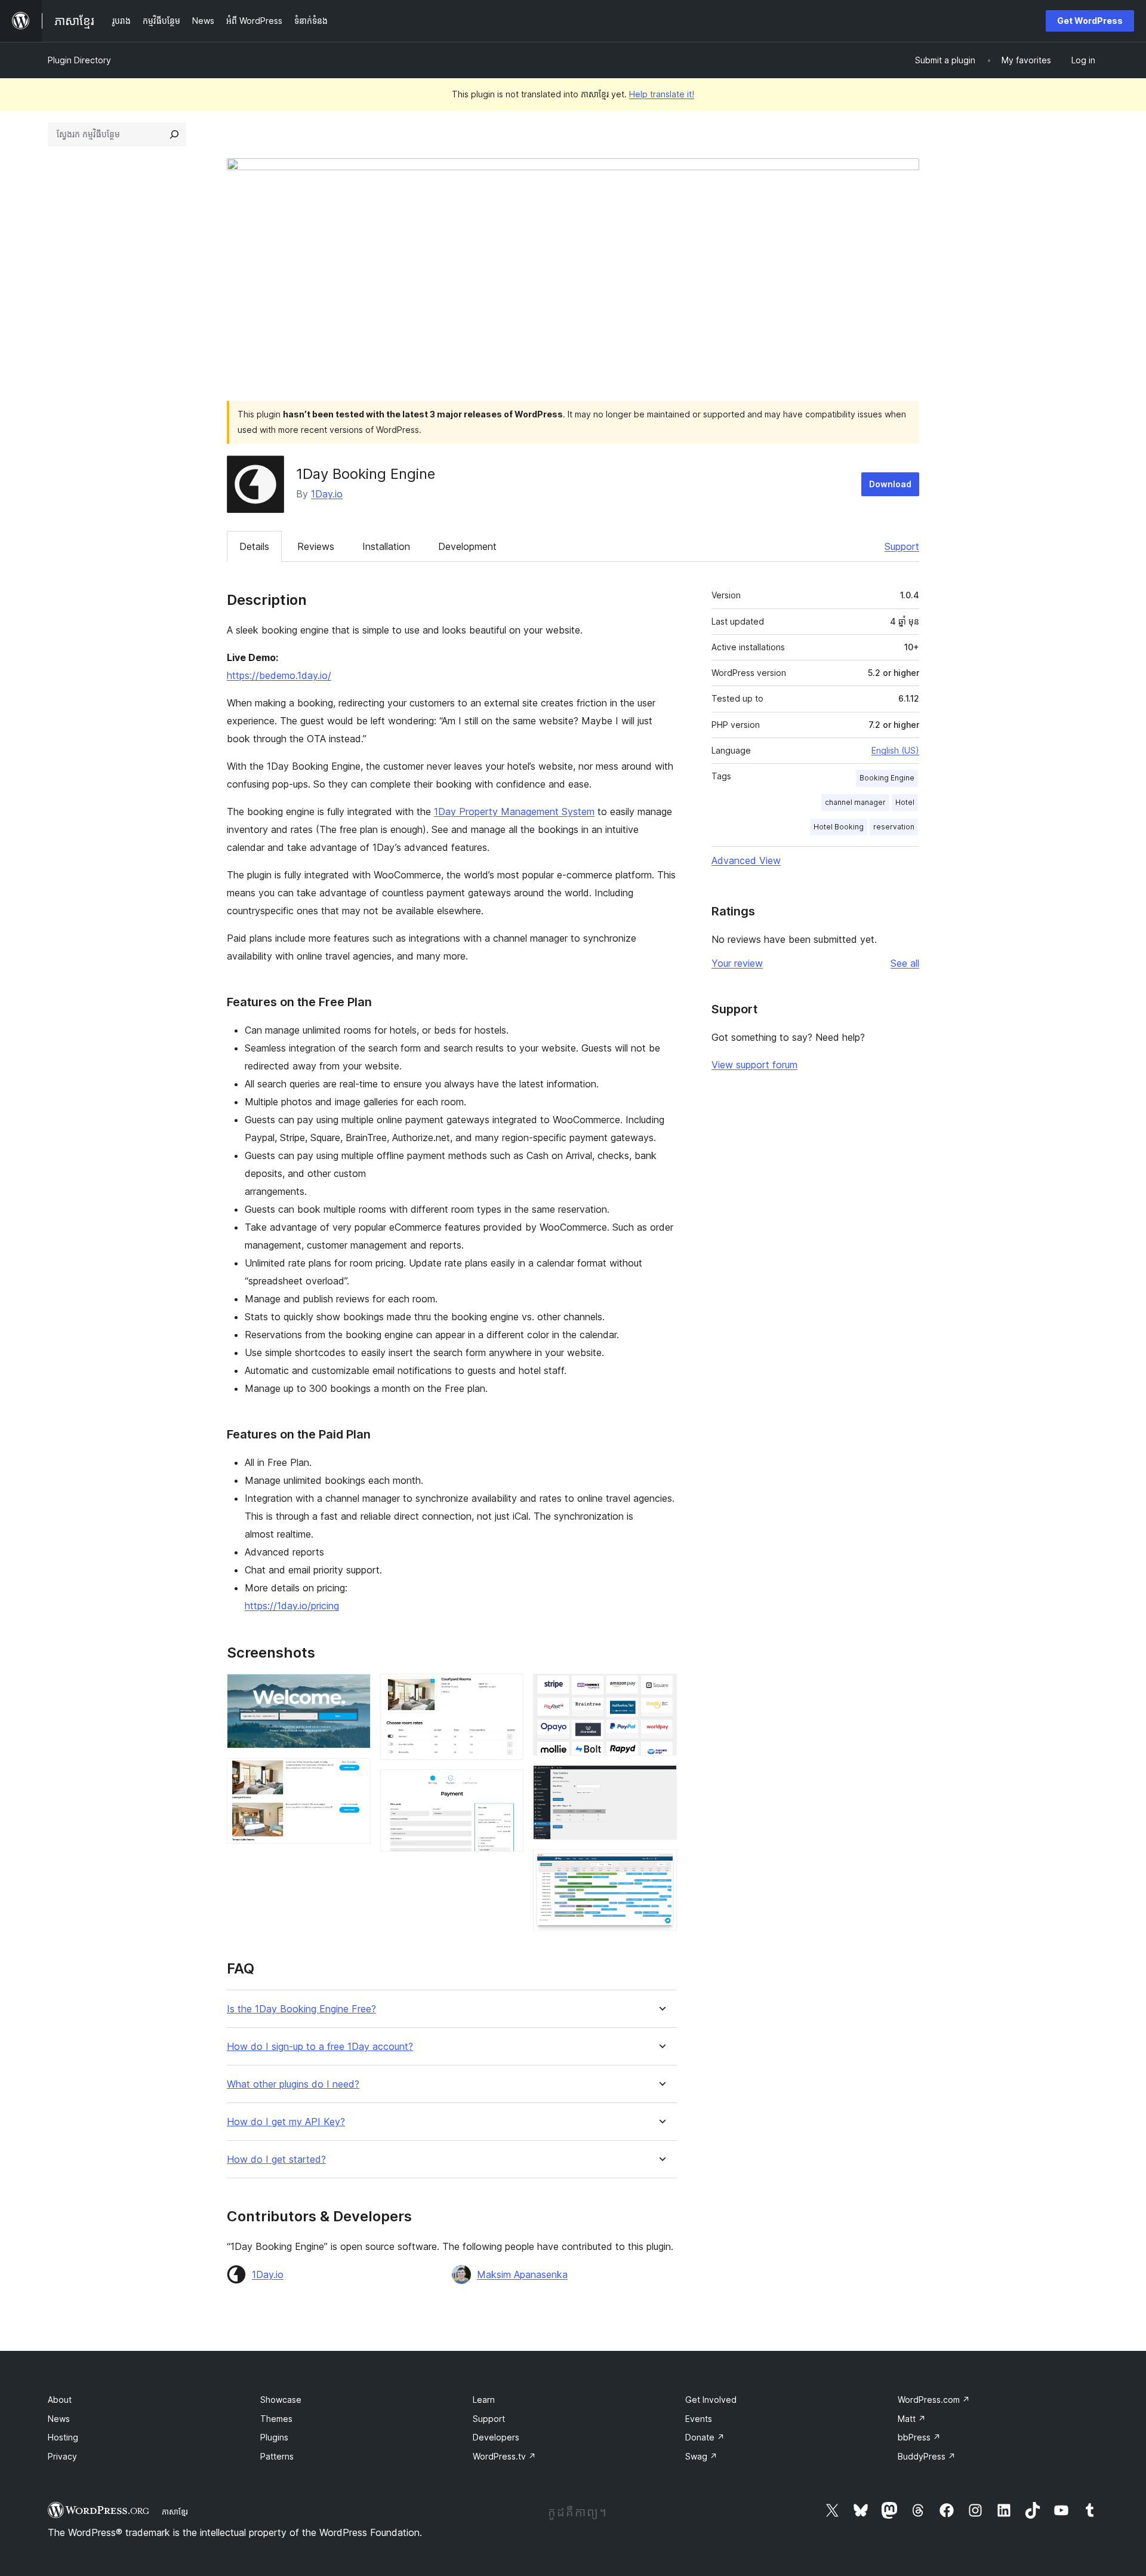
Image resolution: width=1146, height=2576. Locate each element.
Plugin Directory (79, 60)
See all (905, 963)
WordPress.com (934, 2400)
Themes (276, 2419)
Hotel (905, 802)
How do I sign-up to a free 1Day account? (320, 2047)
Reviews (316, 546)
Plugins (274, 2437)
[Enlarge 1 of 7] (355, 1690)
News (59, 2419)
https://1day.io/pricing (292, 1606)
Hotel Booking (839, 827)
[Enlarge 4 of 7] (507, 1785)
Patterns (277, 2456)
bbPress (919, 2437)
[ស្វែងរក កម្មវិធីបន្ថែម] (174, 134)
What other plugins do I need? (293, 2084)
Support (902, 546)
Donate (705, 2437)
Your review (737, 963)
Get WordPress (1090, 21)
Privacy (62, 2456)
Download (890, 484)
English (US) (895, 750)
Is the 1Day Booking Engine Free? (301, 2009)
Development (467, 546)
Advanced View (746, 860)
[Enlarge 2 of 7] (355, 1774)
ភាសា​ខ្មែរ (175, 2512)
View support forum (754, 1065)
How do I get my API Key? (286, 2122)
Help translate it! (662, 94)
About (60, 2400)
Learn (484, 2400)
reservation (894, 827)
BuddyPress (927, 2456)
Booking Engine (887, 778)
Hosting (63, 2437)
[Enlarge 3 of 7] (507, 1690)
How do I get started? (276, 2160)
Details (254, 546)
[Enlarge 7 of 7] (661, 1865)
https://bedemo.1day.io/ (279, 675)
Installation (386, 546)
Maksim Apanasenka (522, 2274)
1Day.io (327, 494)
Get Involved (711, 2400)
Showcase (281, 2400)
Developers (496, 2437)
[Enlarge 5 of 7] (661, 1690)
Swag (701, 2456)
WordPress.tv (504, 2456)
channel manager (855, 802)
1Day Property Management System (514, 811)
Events (699, 2419)
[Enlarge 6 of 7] (661, 1781)
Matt (912, 2419)
